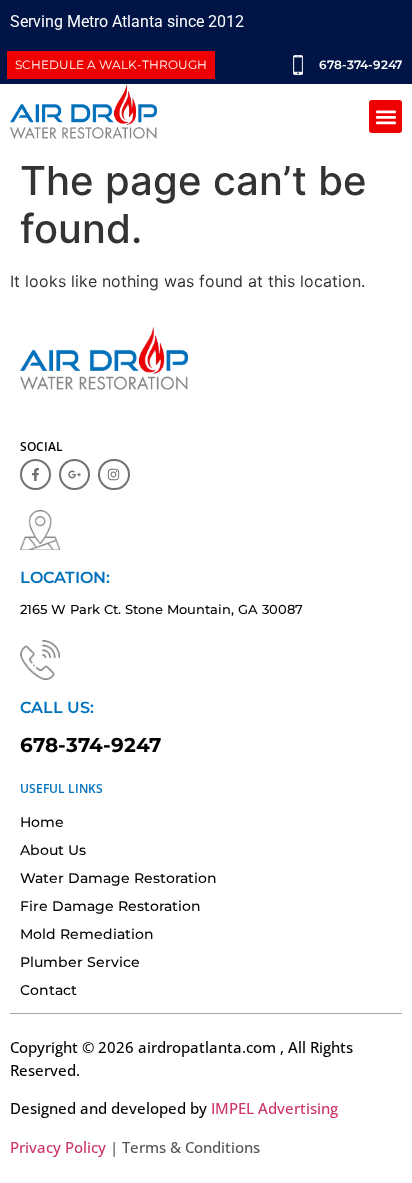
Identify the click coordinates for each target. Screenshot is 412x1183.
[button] (385, 116)
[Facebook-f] (35, 474)
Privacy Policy (58, 1147)
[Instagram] (113, 474)
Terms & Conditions (191, 1147)
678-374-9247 (90, 745)
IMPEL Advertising (274, 1108)
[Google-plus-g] (74, 474)
